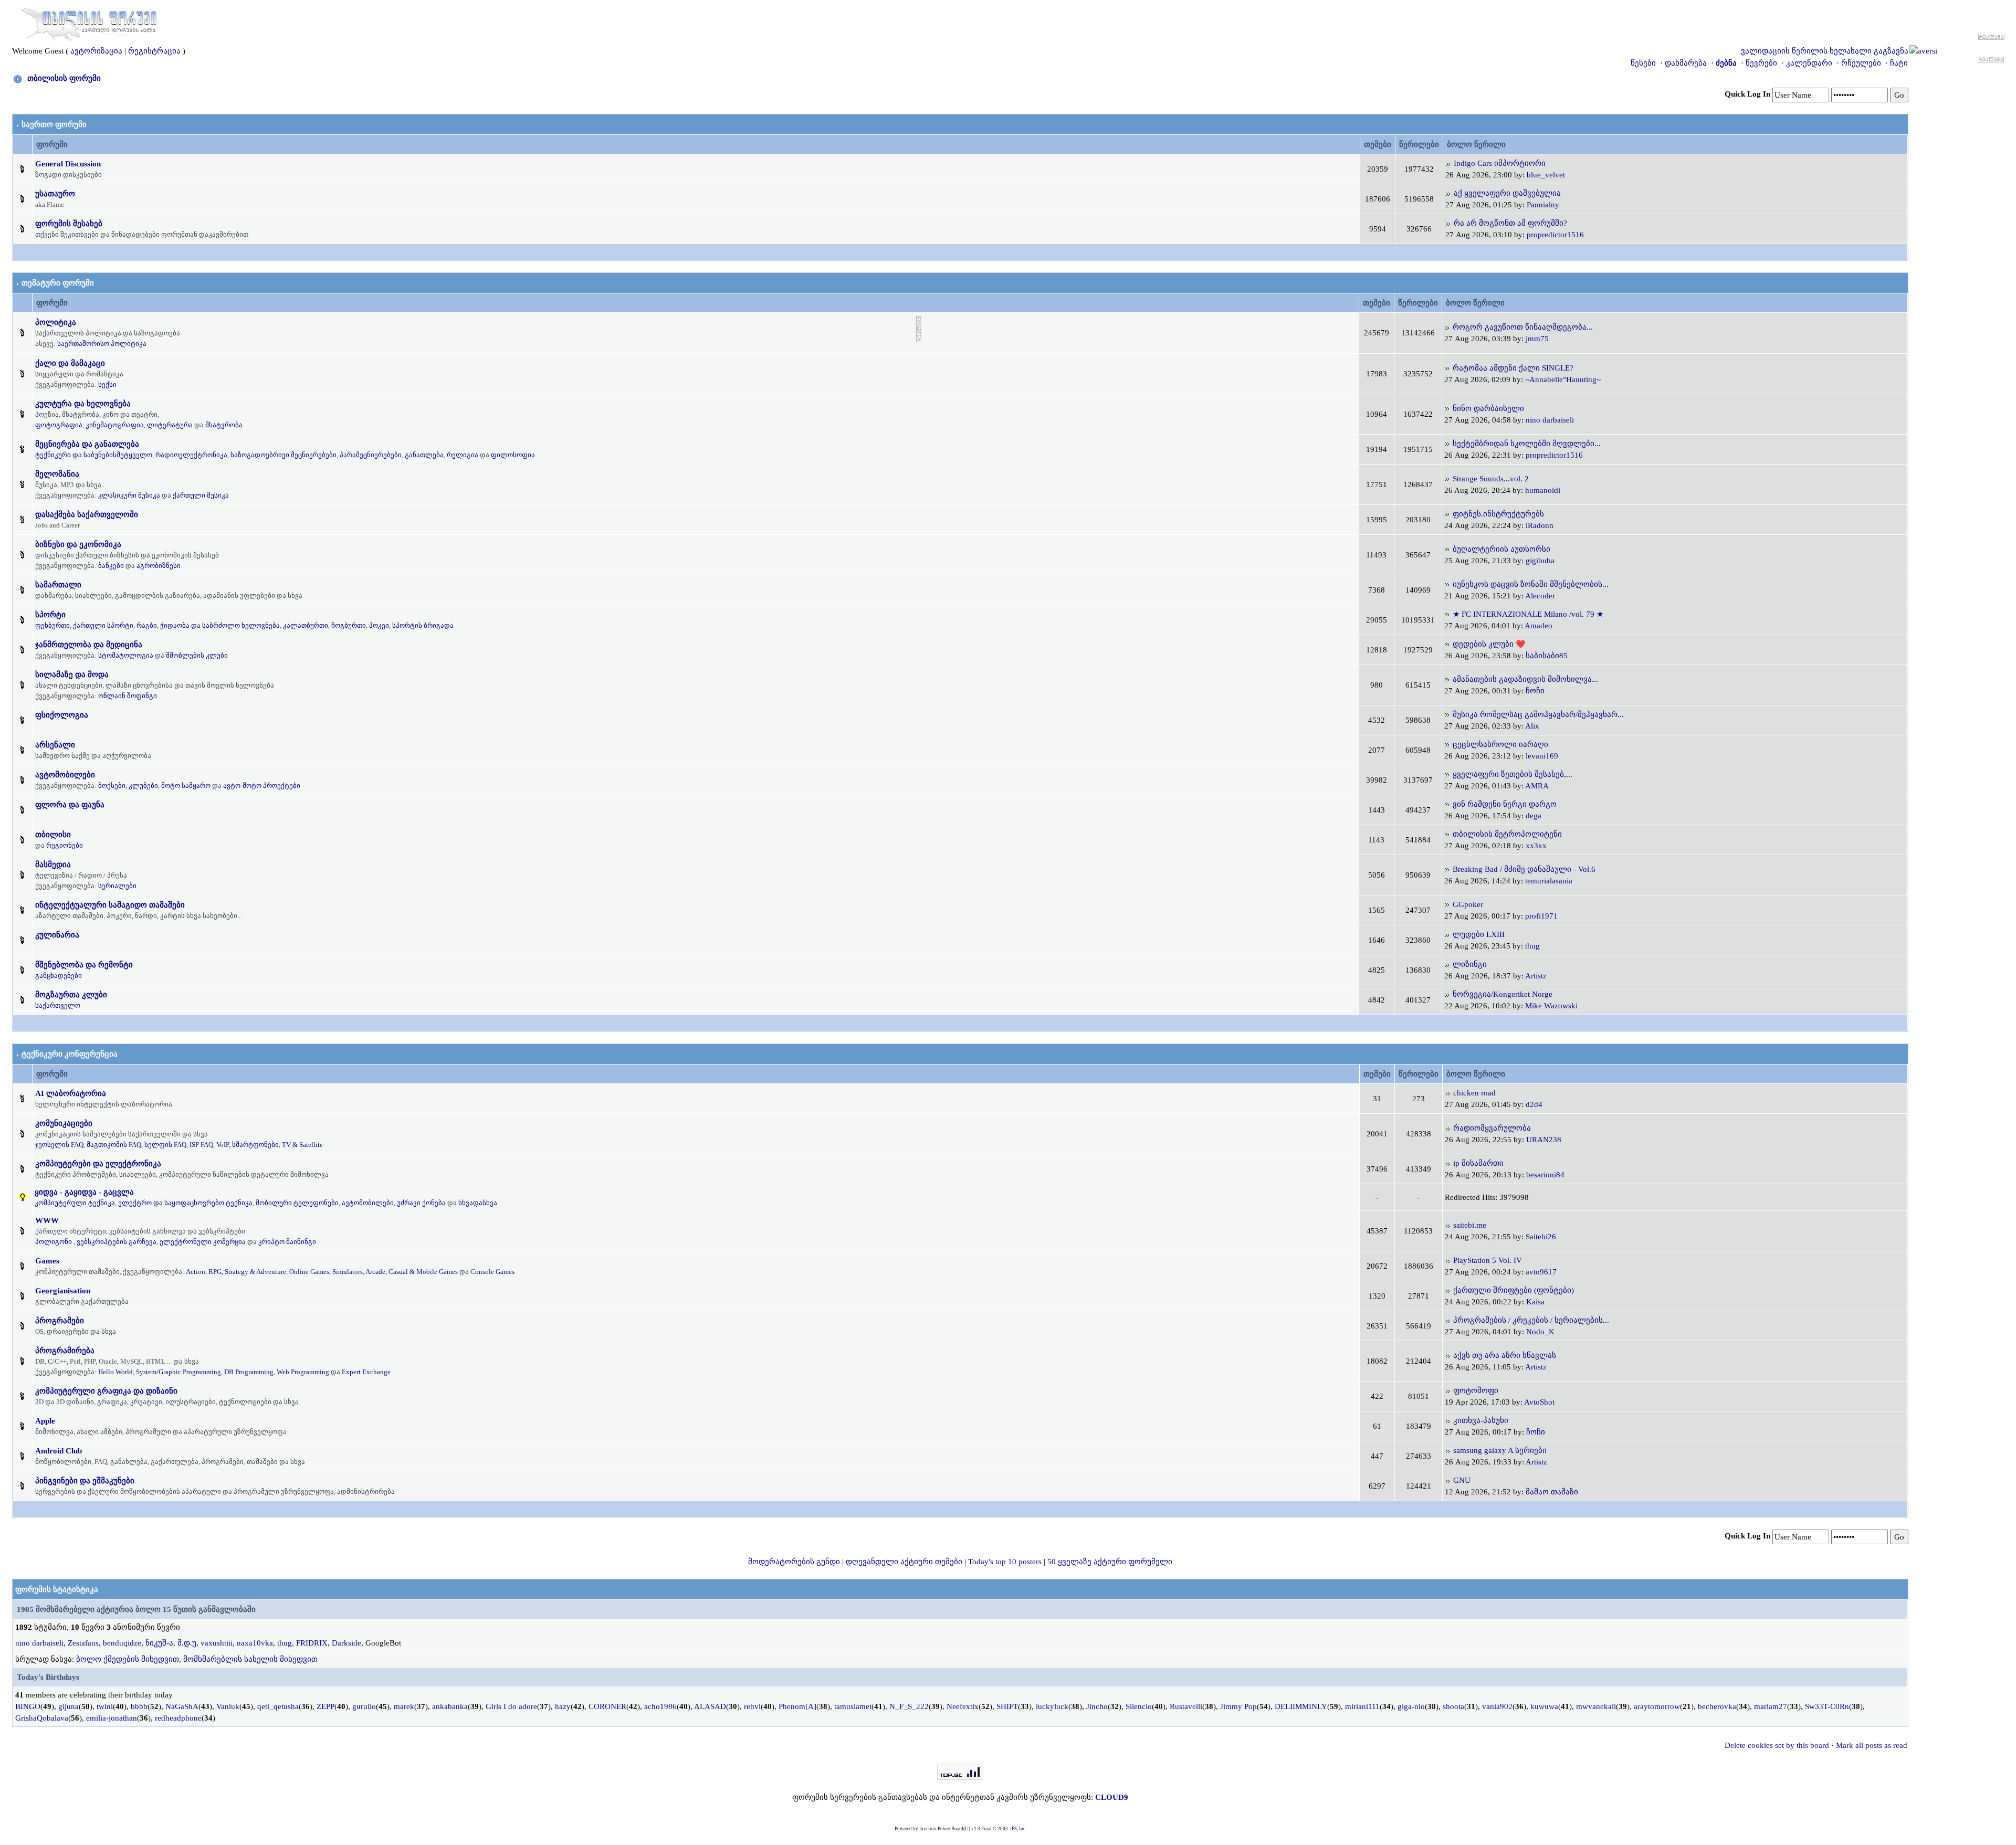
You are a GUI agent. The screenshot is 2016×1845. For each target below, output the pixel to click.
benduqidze (122, 1643)
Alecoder (1540, 596)
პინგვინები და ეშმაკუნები (85, 1481)
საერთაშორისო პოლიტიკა (102, 344)
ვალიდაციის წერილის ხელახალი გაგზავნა (1825, 51)
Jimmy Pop (1238, 1706)
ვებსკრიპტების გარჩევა (117, 1242)
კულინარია (57, 935)
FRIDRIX (312, 1643)
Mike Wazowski (1551, 1006)
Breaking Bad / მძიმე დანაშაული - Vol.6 (1524, 869)
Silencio (1139, 1706)
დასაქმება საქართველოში (87, 514)
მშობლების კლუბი (197, 655)
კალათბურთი (306, 625)
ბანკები (111, 566)
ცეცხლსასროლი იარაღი (1500, 744)
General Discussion (68, 164)
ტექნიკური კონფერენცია (70, 1054)
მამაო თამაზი (1552, 1492)
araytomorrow (1657, 1706)
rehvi (752, 1706)
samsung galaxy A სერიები (1500, 1450)
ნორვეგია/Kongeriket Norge (1503, 994)
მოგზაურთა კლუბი (71, 995)
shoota (1453, 1706)
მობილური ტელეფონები (297, 1203)
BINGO (28, 1706)
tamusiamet (853, 1706)
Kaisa (1535, 1302)
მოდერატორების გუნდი (794, 1562)
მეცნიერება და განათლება (87, 444)
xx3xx (1536, 846)
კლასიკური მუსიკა (129, 495)
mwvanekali (1596, 1706)
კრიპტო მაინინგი (287, 1242)
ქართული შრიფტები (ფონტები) (1514, 1290)
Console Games (492, 1272)
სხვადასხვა (478, 1203)
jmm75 (1537, 339)
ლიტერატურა (170, 425)
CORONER (607, 1706)
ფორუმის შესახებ (69, 224)
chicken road (1474, 1093)
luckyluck (1052, 1706)
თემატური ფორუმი (58, 283)
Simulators (348, 1272)
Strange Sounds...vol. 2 (1491, 479)
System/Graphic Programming (178, 1372)
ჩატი (1899, 63)
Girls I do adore (511, 1706)
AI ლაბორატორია (71, 1093)
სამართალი (58, 585)
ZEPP (325, 1706)
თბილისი (53, 835)
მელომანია (57, 474)
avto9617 (1541, 1272)
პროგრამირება (65, 1351)
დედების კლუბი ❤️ (1489, 644)
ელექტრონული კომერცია (203, 1242)
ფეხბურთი (52, 625)
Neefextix (963, 1706)
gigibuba (1540, 561)
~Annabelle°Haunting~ (1563, 379)
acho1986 (660, 1706)
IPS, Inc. (1018, 1829)
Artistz (1536, 976)
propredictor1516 (1555, 235)
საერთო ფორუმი (54, 124)
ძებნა (1726, 63)
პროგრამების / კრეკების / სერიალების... (1531, 1320)
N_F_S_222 (909, 1706)
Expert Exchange (366, 1372)
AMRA (1537, 786)
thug (1532, 946)
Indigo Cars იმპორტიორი (1500, 163)
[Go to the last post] (1448, 163)
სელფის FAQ (165, 1145)
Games (47, 1261)
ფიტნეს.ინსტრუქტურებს (1498, 514)
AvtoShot (1539, 1402)
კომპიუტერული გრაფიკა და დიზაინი (106, 1391)
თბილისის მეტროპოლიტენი (1507, 834)
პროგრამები (60, 1321)
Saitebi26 (1541, 1237)
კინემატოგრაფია (115, 425)
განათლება (424, 455)
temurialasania (1549, 881)
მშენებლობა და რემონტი (84, 965)
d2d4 (1534, 1104)
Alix (1532, 726)
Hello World (115, 1372)
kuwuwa (1544, 1706)
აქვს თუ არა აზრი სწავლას (1505, 1355)
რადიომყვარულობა (1492, 1128)
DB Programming (249, 1372)
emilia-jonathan (112, 1718)
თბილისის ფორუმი (64, 78)
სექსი (107, 384)
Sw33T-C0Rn (1827, 1706)
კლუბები (143, 786)
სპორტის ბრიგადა (423, 625)
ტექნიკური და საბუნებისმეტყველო (94, 455)
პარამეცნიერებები (371, 455)
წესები (1643, 63)
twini (105, 1706)
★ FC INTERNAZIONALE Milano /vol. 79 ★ (1528, 614)
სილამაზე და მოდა (72, 674)
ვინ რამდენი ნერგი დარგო (1505, 804)
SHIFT (1007, 1706)
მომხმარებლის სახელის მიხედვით (250, 1659)
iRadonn (1540, 525)
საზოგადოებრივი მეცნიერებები (283, 455)
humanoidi (1543, 490)
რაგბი (147, 625)
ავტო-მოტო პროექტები (262, 786)
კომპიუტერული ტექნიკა (75, 1203)
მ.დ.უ (187, 1643)
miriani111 (1362, 1706)
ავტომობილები (65, 775)
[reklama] (919, 329)
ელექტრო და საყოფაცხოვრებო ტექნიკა (185, 1203)
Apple (45, 1421)
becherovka (1717, 1706)
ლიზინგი (1470, 964)
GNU (1462, 1480)
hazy (563, 1706)
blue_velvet (1546, 175)
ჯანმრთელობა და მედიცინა (89, 645)
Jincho (1097, 1706)
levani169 (1542, 756)
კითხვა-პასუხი (1481, 1420)
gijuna (69, 1706)
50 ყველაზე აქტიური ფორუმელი (1110, 1562)
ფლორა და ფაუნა (70, 805)
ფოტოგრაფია (59, 425)
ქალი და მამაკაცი (70, 363)
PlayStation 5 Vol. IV (1488, 1260)
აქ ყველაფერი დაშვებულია (1507, 193)
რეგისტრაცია (154, 51)
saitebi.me (1470, 1225)
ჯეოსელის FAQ (59, 1145)
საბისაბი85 (1547, 656)
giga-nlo (1411, 1706)
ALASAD (710, 1706)
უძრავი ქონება (421, 1203)
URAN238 (1544, 1140)
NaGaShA (182, 1706)
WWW (47, 1220)
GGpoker (1468, 904)
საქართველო (58, 1005)
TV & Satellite (302, 1145)
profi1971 (1541, 916)
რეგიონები (65, 845)
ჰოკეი (379, 625)
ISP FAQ (201, 1145)
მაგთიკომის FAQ (114, 1145)
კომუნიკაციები (64, 1123)
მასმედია (53, 864)
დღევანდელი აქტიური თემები (904, 1562)
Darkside (346, 1643)
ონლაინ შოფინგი (128, 696)
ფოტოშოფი (1476, 1390)
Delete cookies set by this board (1777, 1745)
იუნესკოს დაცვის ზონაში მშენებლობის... (1531, 584)
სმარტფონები (255, 1145)
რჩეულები (1861, 63)
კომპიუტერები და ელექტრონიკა (98, 1164)
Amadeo (1539, 626)
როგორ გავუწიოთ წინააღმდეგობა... (1523, 327)
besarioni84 (1545, 1175)
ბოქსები (112, 786)
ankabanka (450, 1706)
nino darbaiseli (1550, 420)
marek (404, 1706)
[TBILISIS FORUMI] (89, 23)
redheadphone (178, 1718)
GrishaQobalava (42, 1718)
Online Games (309, 1272)
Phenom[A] (797, 1706)
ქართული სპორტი (103, 625)
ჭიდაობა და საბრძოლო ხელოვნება (220, 625)
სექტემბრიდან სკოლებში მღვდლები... (1527, 444)
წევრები (1761, 63)
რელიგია (463, 455)
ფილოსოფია (513, 455)
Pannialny (1543, 205)
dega (1534, 816)
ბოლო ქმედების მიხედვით (128, 1659)
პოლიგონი (54, 1242)
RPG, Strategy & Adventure (247, 1272)
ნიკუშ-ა (159, 1643)
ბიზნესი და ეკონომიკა (78, 544)
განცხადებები (59, 976)
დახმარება (1686, 63)
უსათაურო (55, 194)
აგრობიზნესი (159, 566)
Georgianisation (63, 1291)
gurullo (364, 1706)
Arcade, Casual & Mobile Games (412, 1272)
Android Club (59, 1451)
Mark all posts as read (1872, 1745)
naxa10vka (255, 1643)
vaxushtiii (217, 1643)
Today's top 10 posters (1005, 1562)
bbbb (139, 1706)
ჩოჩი (1535, 691)
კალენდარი (1809, 63)
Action (196, 1272)
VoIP (223, 1145)
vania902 (1497, 1706)
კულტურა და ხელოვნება (83, 404)
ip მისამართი (1478, 1163)
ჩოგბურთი (349, 625)
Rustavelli (1186, 1706)
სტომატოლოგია (126, 655)
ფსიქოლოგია (62, 715)
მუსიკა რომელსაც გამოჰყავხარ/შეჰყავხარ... (1538, 714)
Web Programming (303, 1372)
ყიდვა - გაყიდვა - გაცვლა (84, 1192)
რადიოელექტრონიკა (191, 455)
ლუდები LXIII (1479, 934)
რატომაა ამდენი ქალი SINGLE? (1513, 368)
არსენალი (55, 745)
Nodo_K (1540, 1332)
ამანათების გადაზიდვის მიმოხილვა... (1525, 679)
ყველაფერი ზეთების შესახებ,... (1513, 774)
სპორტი (50, 615)
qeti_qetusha (278, 1706)
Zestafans (83, 1643)
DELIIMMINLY (1301, 1706)
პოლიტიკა (56, 322)
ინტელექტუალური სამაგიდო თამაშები (110, 905)
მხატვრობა (224, 425)
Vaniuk (228, 1706)
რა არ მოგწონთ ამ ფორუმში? (1510, 223)
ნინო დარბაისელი (1488, 408)
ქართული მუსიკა (201, 495)
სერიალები (117, 886)
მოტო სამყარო (186, 786)
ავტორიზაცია (96, 51)
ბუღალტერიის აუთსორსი (1501, 549)
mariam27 (1771, 1706)
